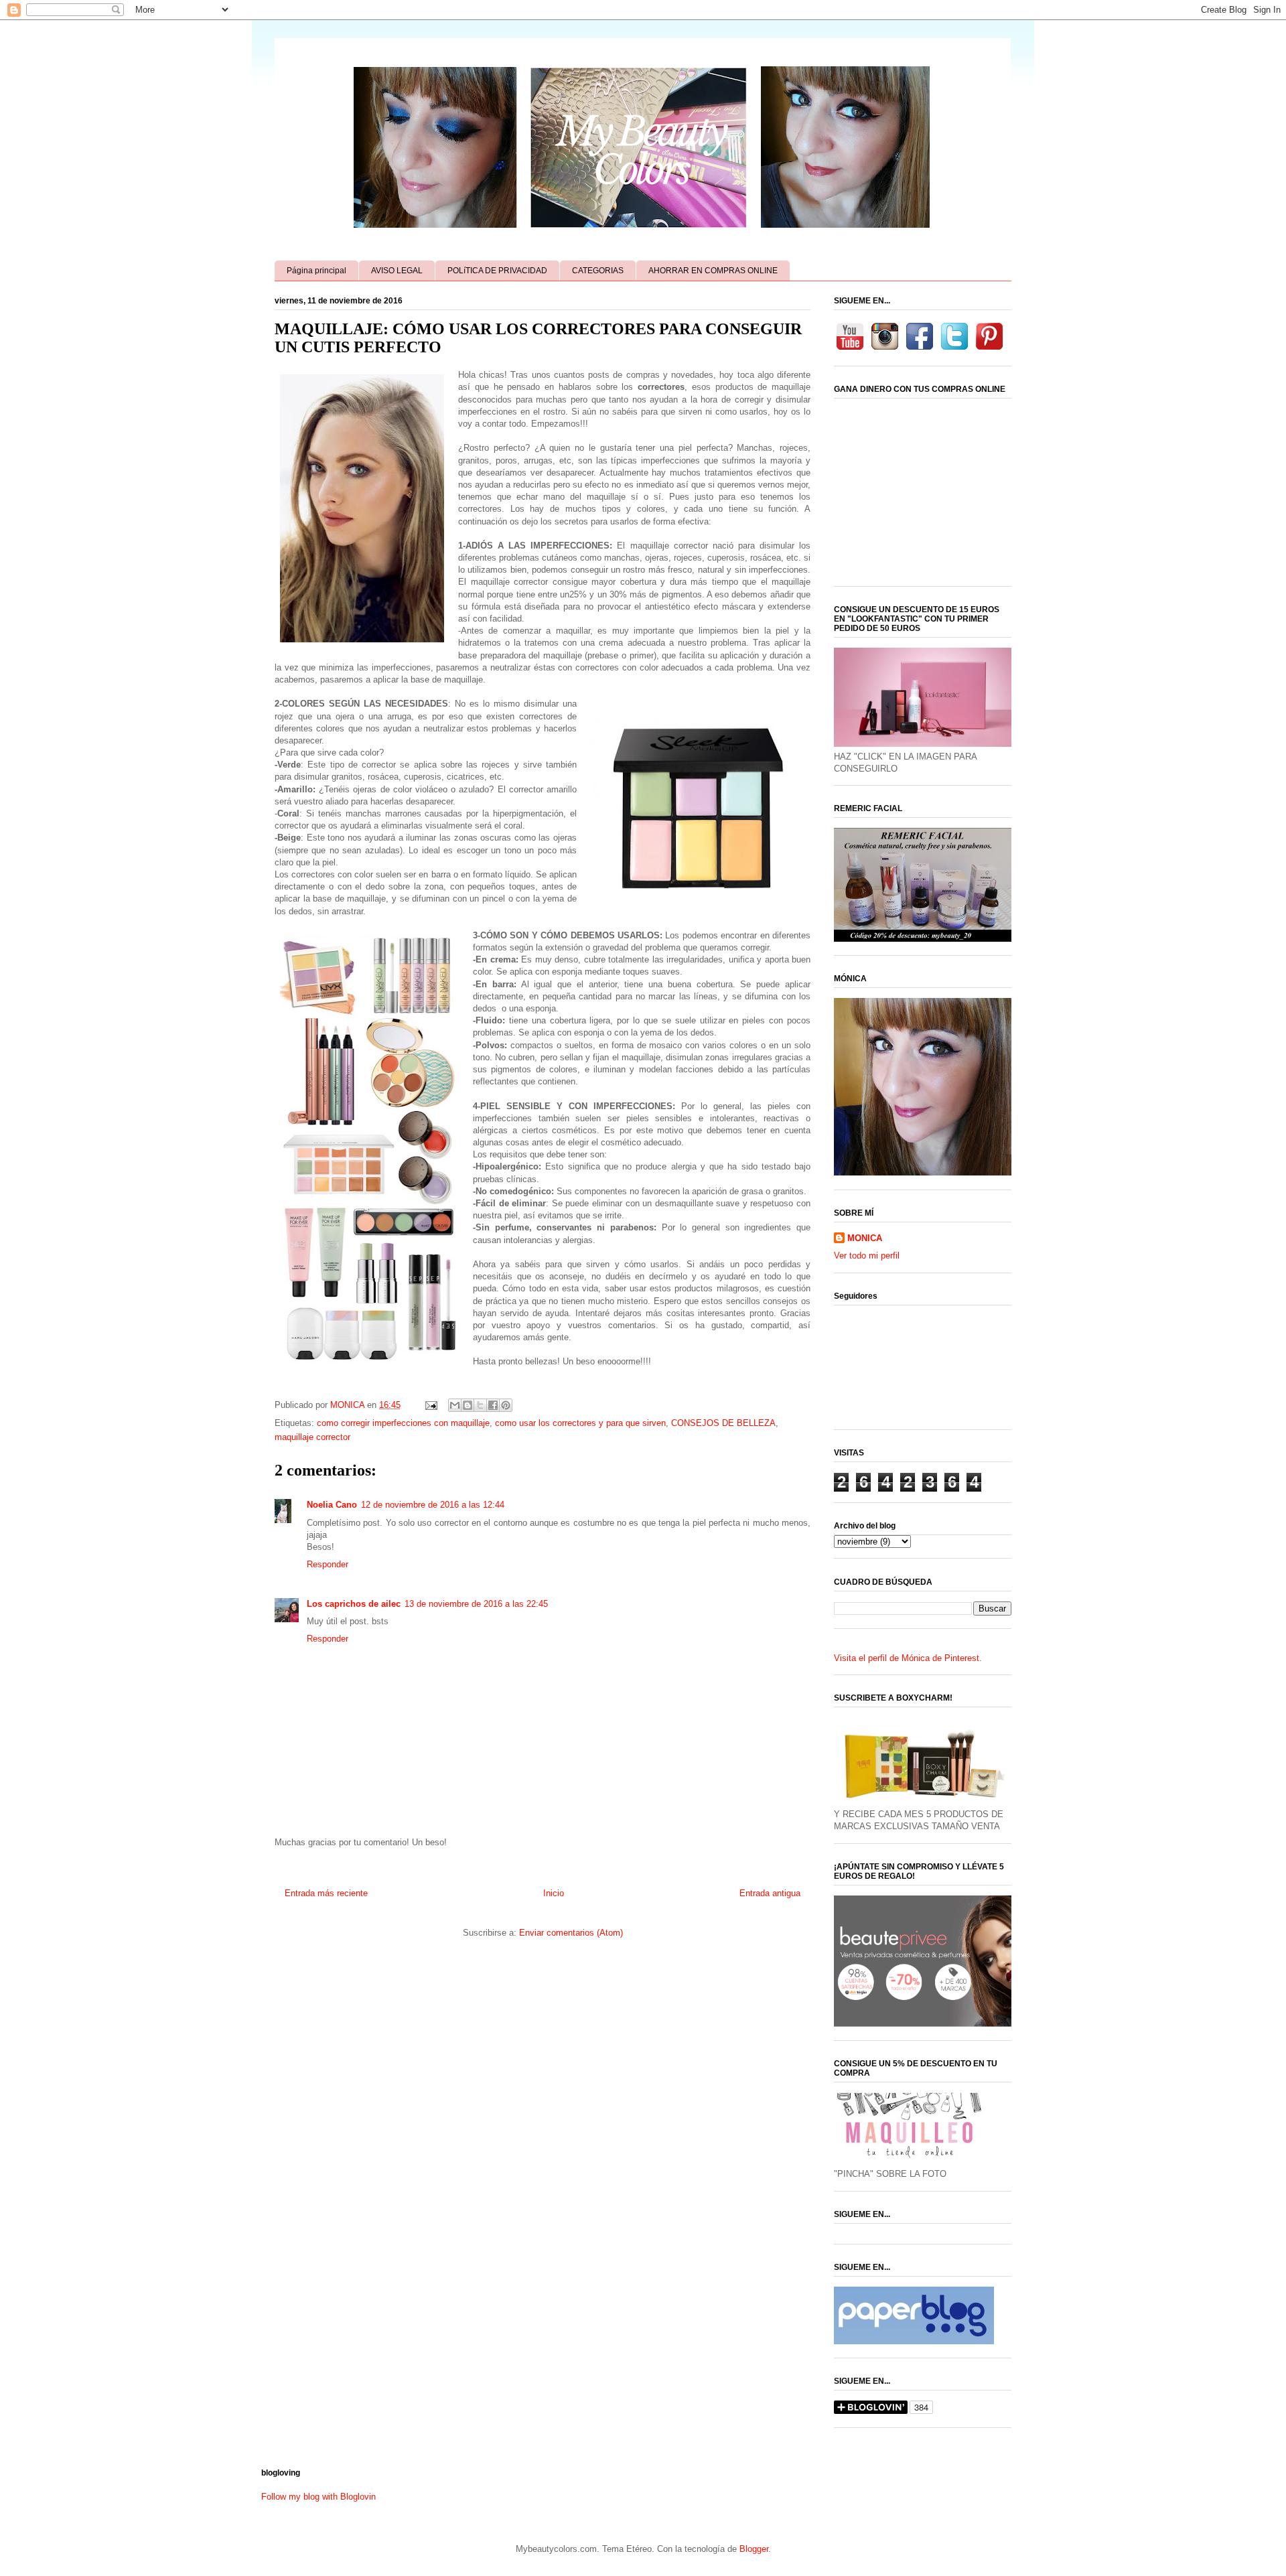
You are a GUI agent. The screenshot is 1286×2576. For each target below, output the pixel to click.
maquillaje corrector (312, 1437)
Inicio (554, 1893)
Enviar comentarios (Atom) (571, 1933)
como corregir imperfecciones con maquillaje (403, 1423)
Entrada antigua (770, 1893)
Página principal (316, 271)
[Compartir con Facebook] (493, 1405)
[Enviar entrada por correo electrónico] (430, 1405)
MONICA (865, 1238)
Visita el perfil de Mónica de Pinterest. (908, 1658)
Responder (328, 1564)
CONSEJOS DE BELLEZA (723, 1423)
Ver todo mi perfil (867, 1256)
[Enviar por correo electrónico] (455, 1405)
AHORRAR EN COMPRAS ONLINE (713, 271)
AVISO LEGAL (397, 271)
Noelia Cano (332, 1505)
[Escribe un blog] (468, 1405)
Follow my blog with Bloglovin (318, 2497)
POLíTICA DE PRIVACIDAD (497, 271)
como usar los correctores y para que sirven (580, 1423)
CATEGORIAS (598, 271)
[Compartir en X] (480, 1405)
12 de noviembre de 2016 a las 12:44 (433, 1505)
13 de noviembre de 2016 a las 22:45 (476, 1604)
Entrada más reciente (326, 1893)
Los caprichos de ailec (354, 1604)
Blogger (754, 2549)
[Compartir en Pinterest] (506, 1405)
